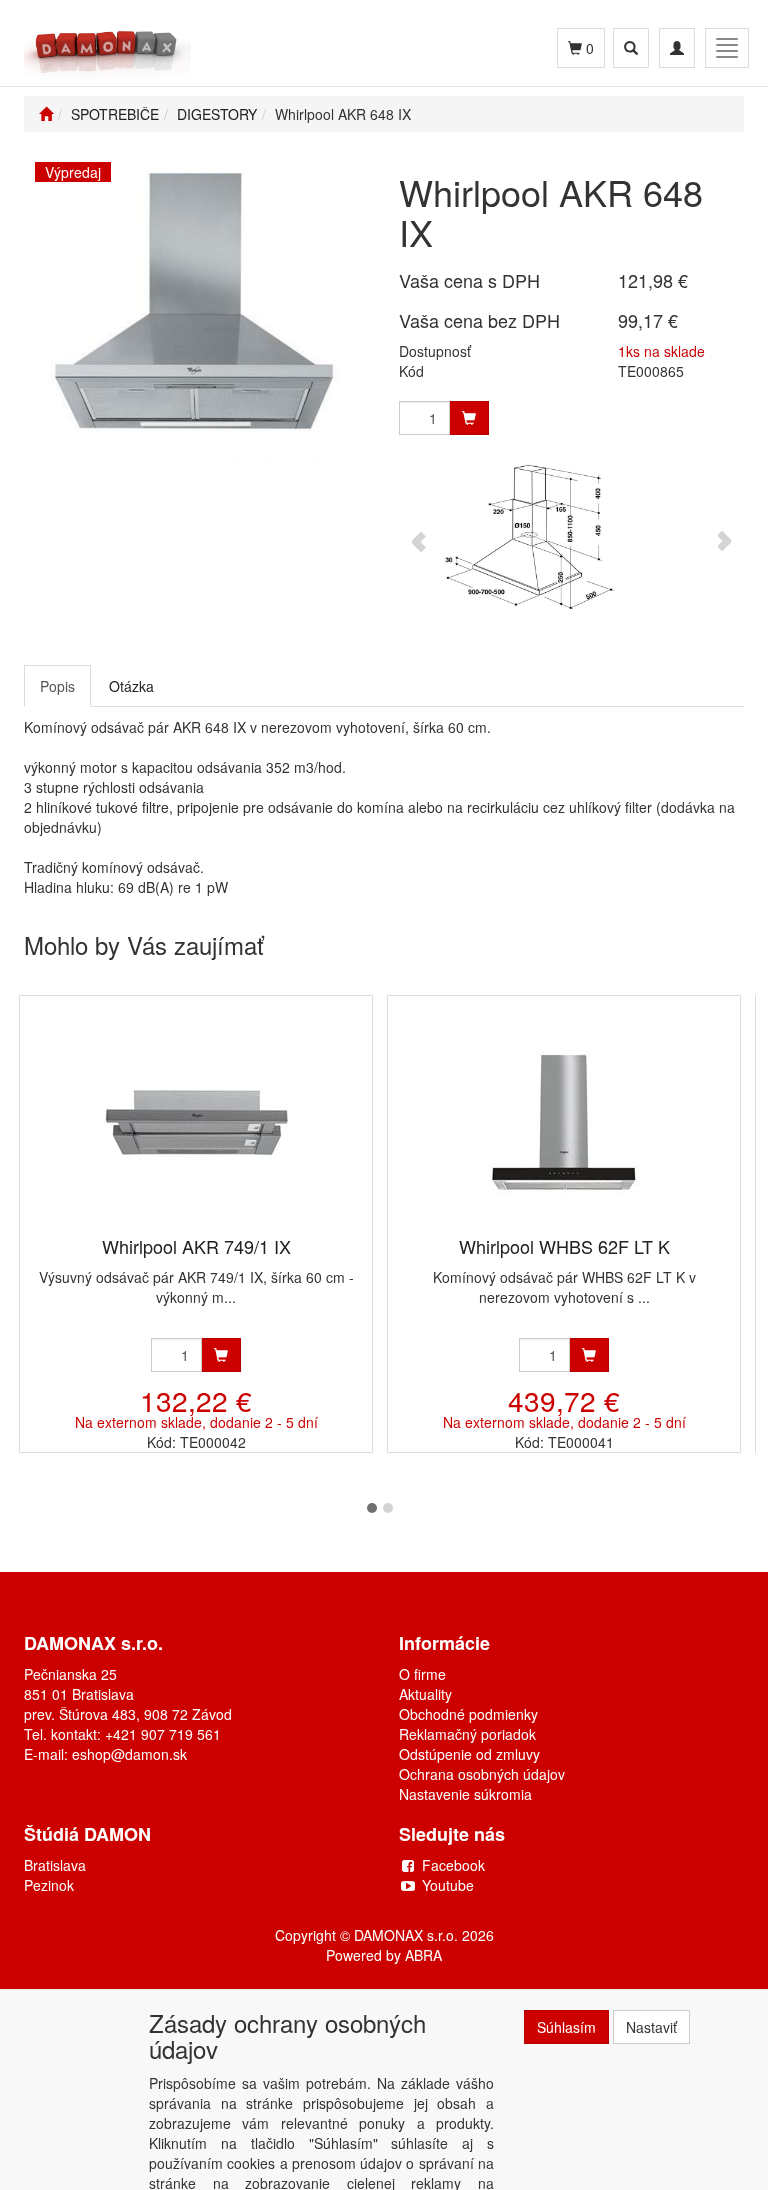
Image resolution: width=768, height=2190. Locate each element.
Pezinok (49, 1885)
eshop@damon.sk (129, 1754)
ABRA (423, 1955)
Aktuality (425, 1694)
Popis (57, 686)
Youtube (448, 1885)
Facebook (453, 1865)
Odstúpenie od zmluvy (469, 1754)
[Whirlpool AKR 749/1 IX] (196, 1117)
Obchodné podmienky (468, 1714)
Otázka (131, 686)
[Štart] (46, 114)
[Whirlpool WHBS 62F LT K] (564, 1117)
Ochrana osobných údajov (482, 1774)
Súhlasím (566, 2027)
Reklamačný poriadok (467, 1734)
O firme (422, 1674)
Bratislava (55, 1865)
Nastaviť (651, 2027)
